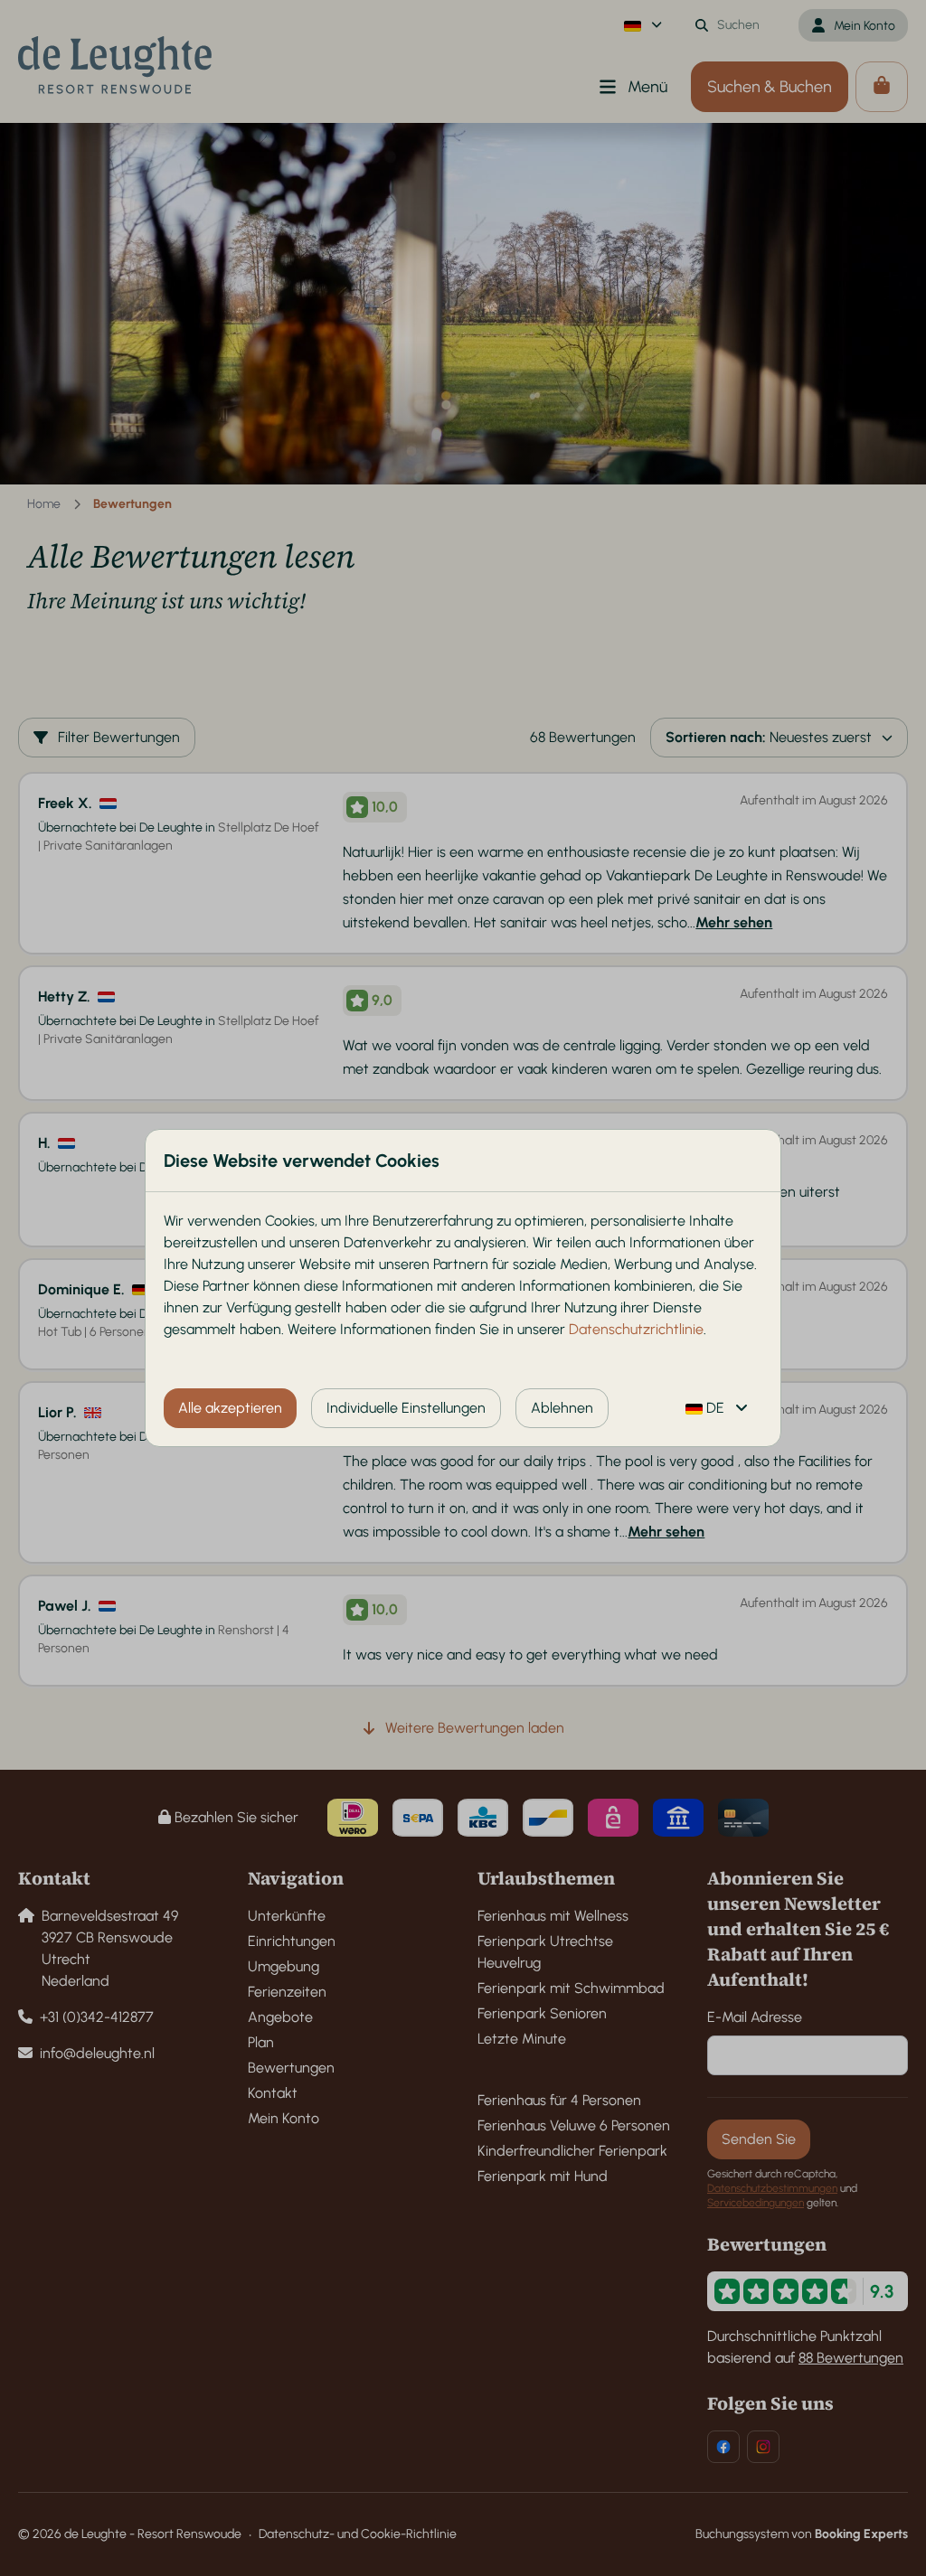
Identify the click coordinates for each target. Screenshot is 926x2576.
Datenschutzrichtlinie (636, 1329)
